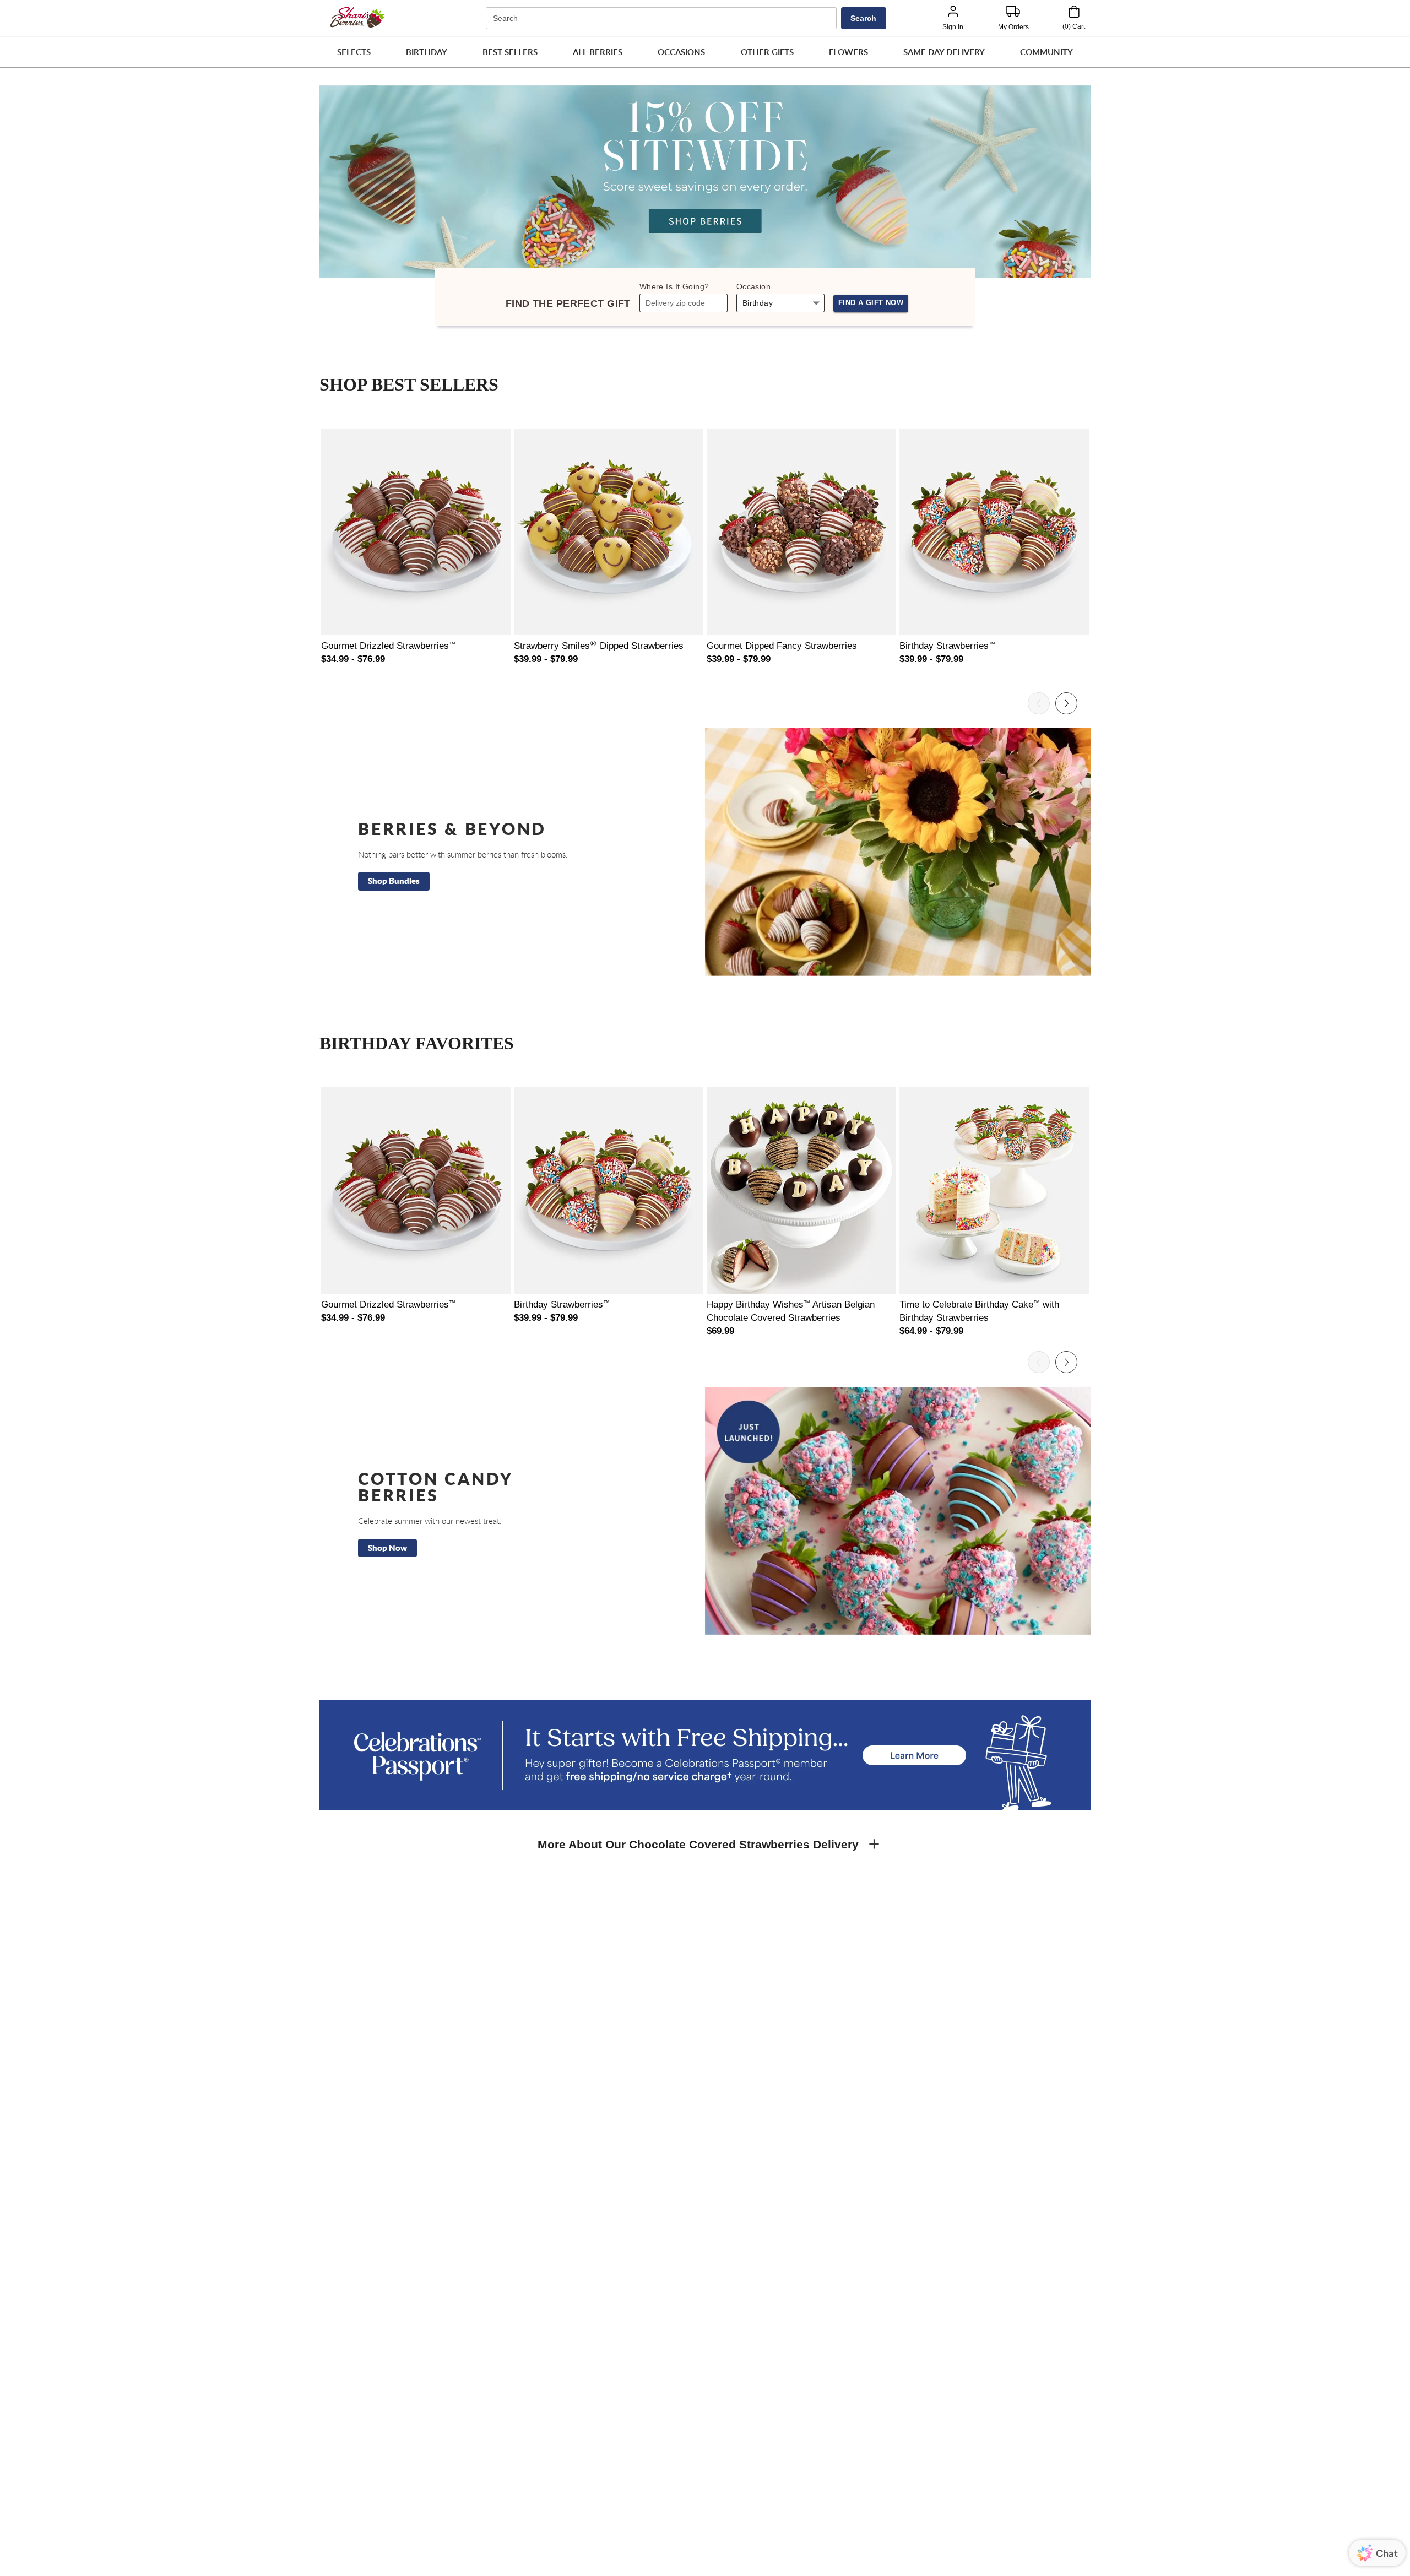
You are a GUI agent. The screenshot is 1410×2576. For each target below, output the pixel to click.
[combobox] (663, 18)
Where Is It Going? (674, 286)
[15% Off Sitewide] (705, 182)
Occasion (753, 286)
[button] (354, 52)
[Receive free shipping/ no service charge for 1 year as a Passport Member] (705, 1755)
